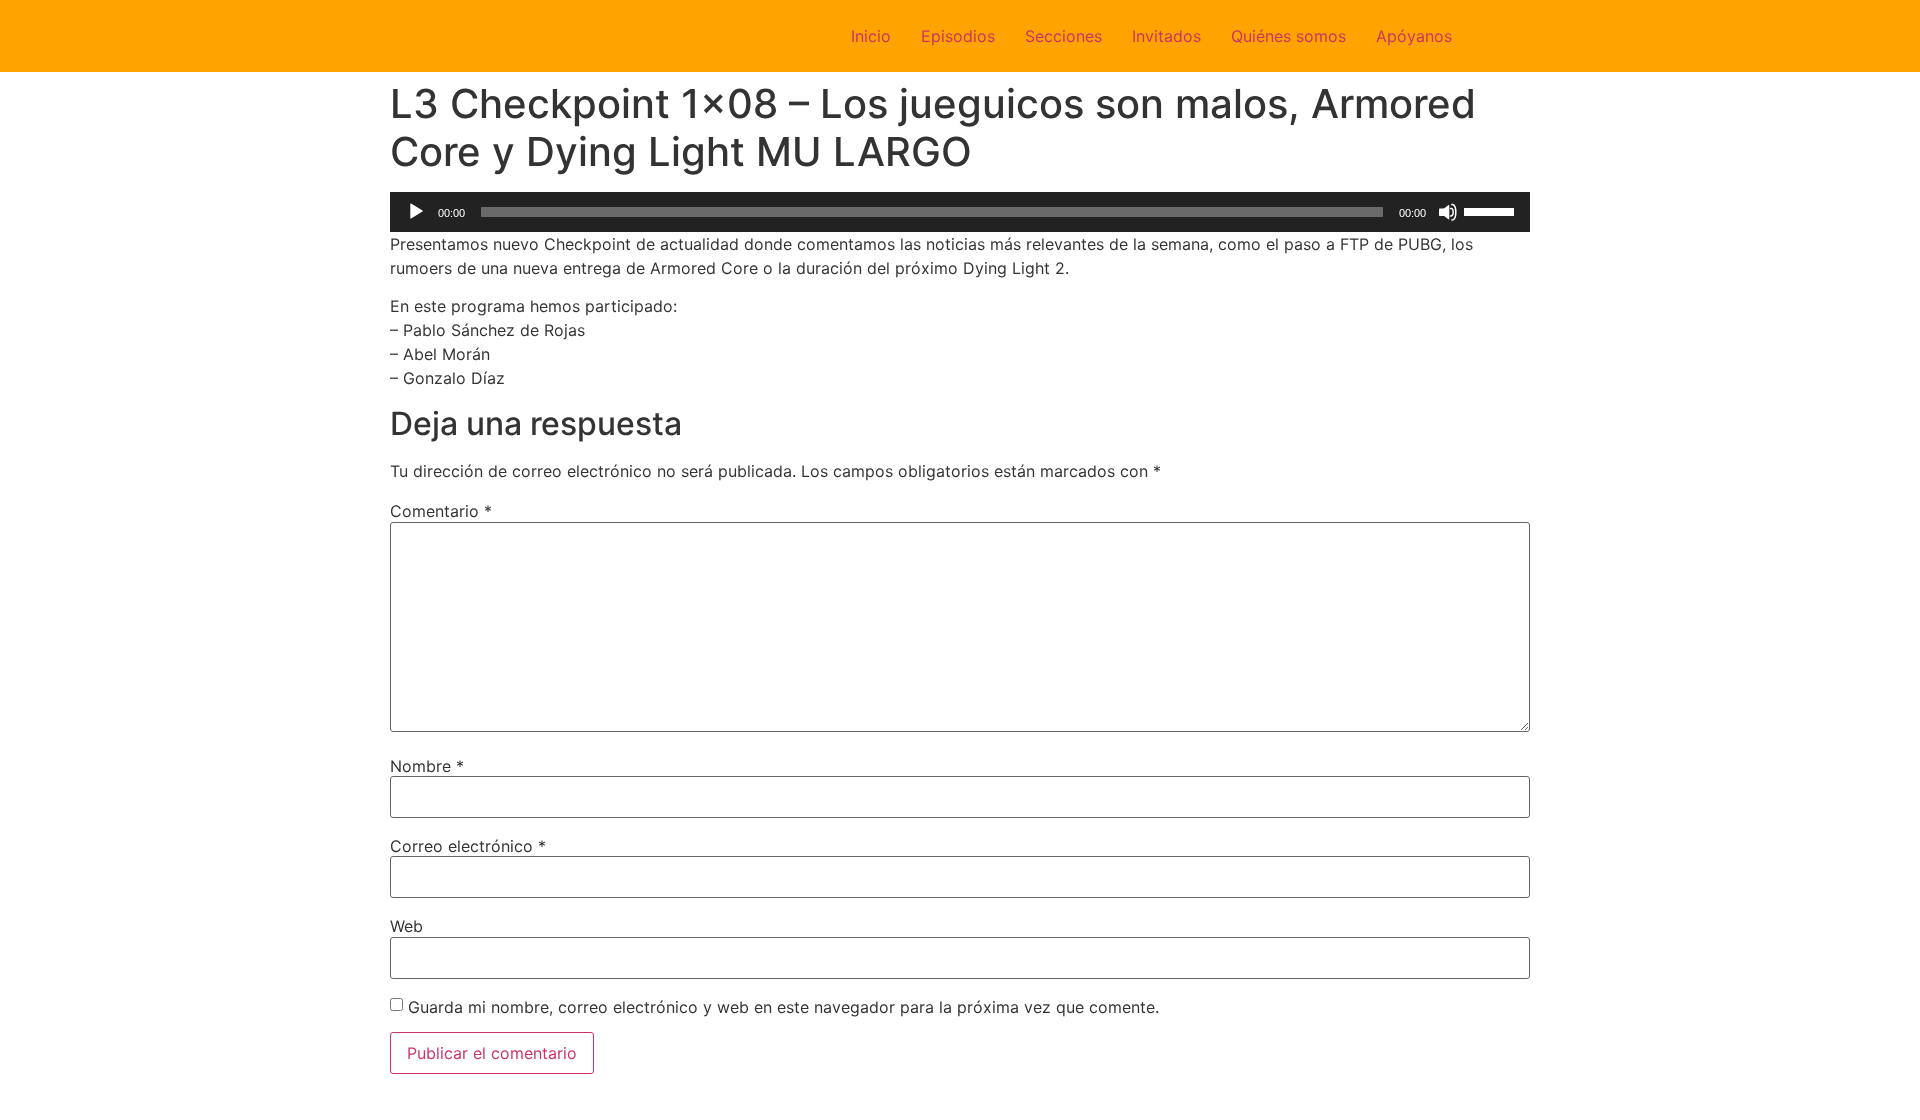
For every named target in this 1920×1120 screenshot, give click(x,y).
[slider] (1492, 210)
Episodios (958, 36)
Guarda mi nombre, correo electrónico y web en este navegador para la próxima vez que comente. (783, 1007)
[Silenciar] (1448, 212)
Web (406, 926)
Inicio (871, 36)
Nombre (427, 766)
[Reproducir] (416, 212)
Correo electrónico (468, 846)
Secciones (1063, 36)
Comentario (441, 511)
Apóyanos (1414, 36)
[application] (960, 212)
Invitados (1166, 36)
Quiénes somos (1288, 36)
